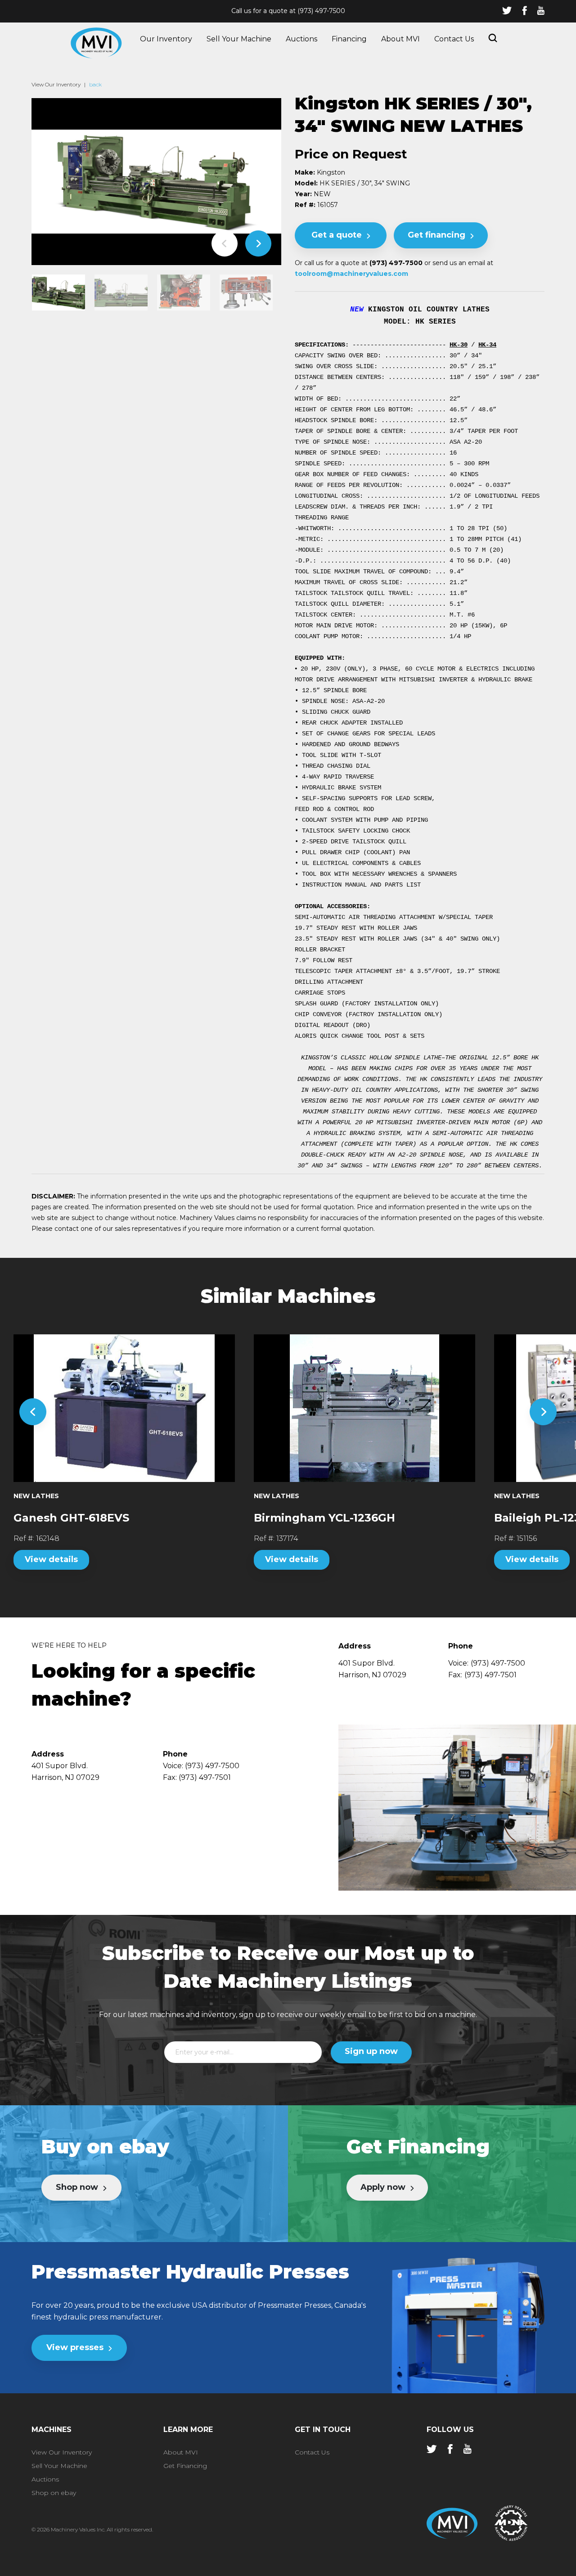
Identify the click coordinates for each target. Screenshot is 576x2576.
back (95, 84)
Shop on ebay (54, 2493)
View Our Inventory (56, 84)
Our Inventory (166, 39)
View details (51, 1559)
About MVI (400, 39)
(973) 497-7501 (490, 1675)
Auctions (301, 39)
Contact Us (454, 39)
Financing (349, 39)
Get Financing (185, 2466)
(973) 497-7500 (321, 11)
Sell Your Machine (239, 39)
